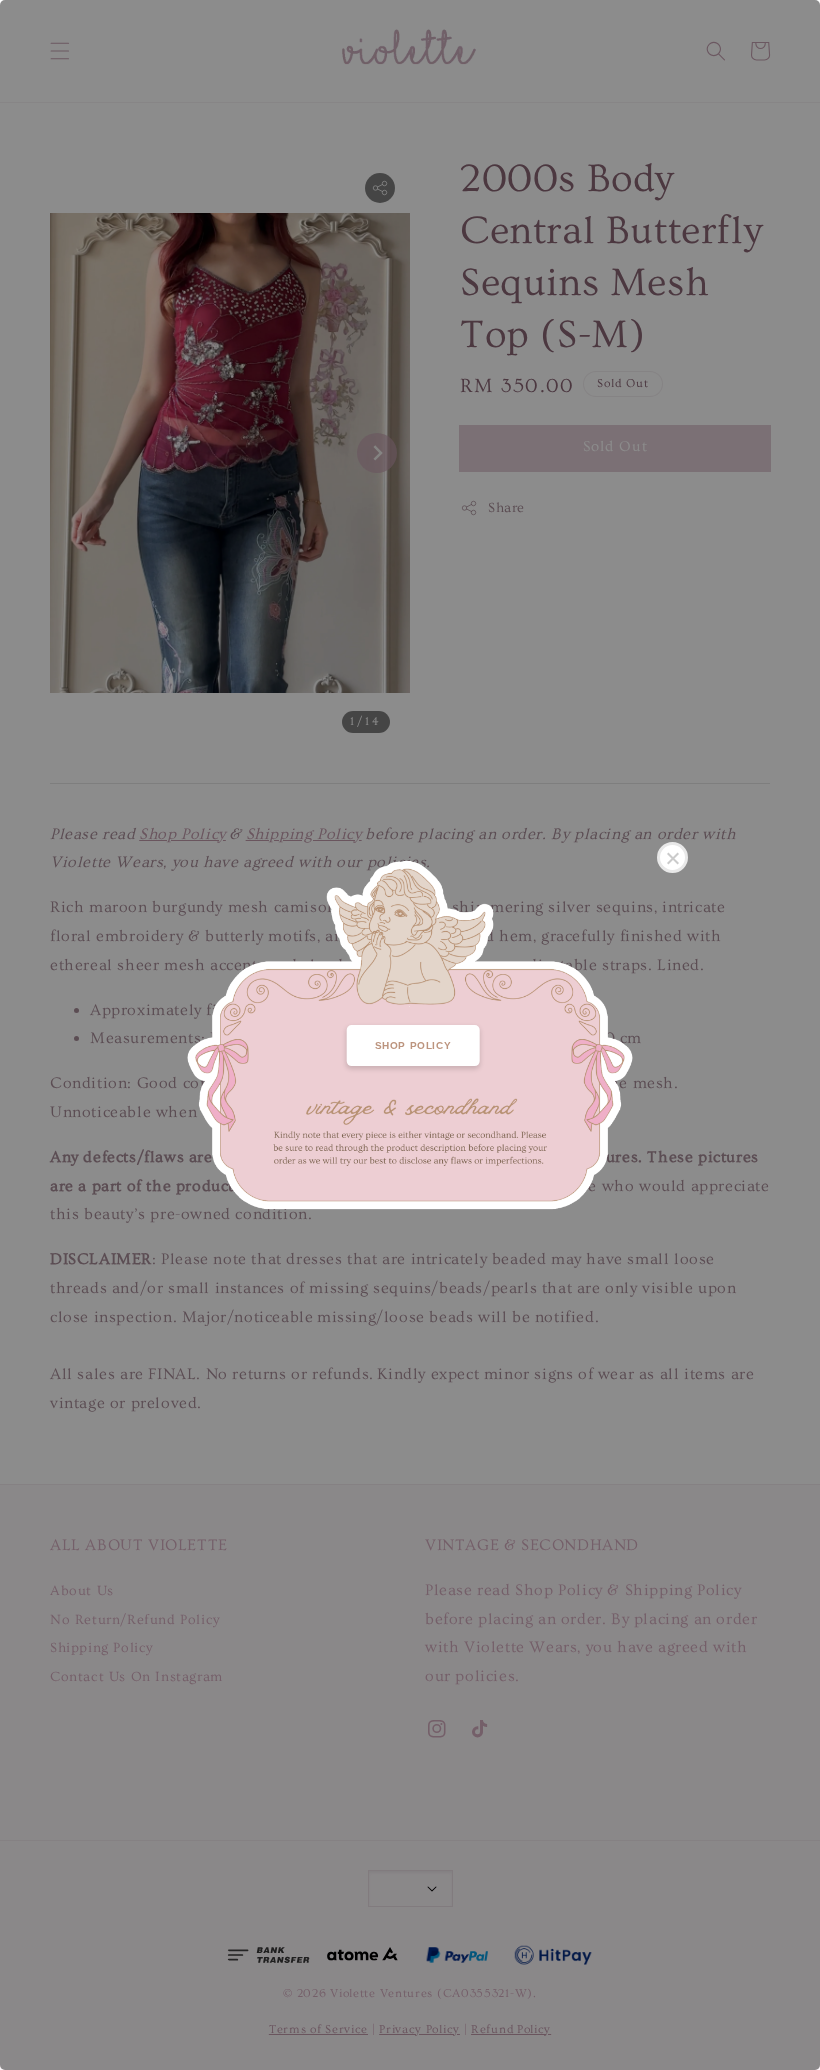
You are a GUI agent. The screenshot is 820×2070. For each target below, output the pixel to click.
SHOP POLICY (413, 1045)
